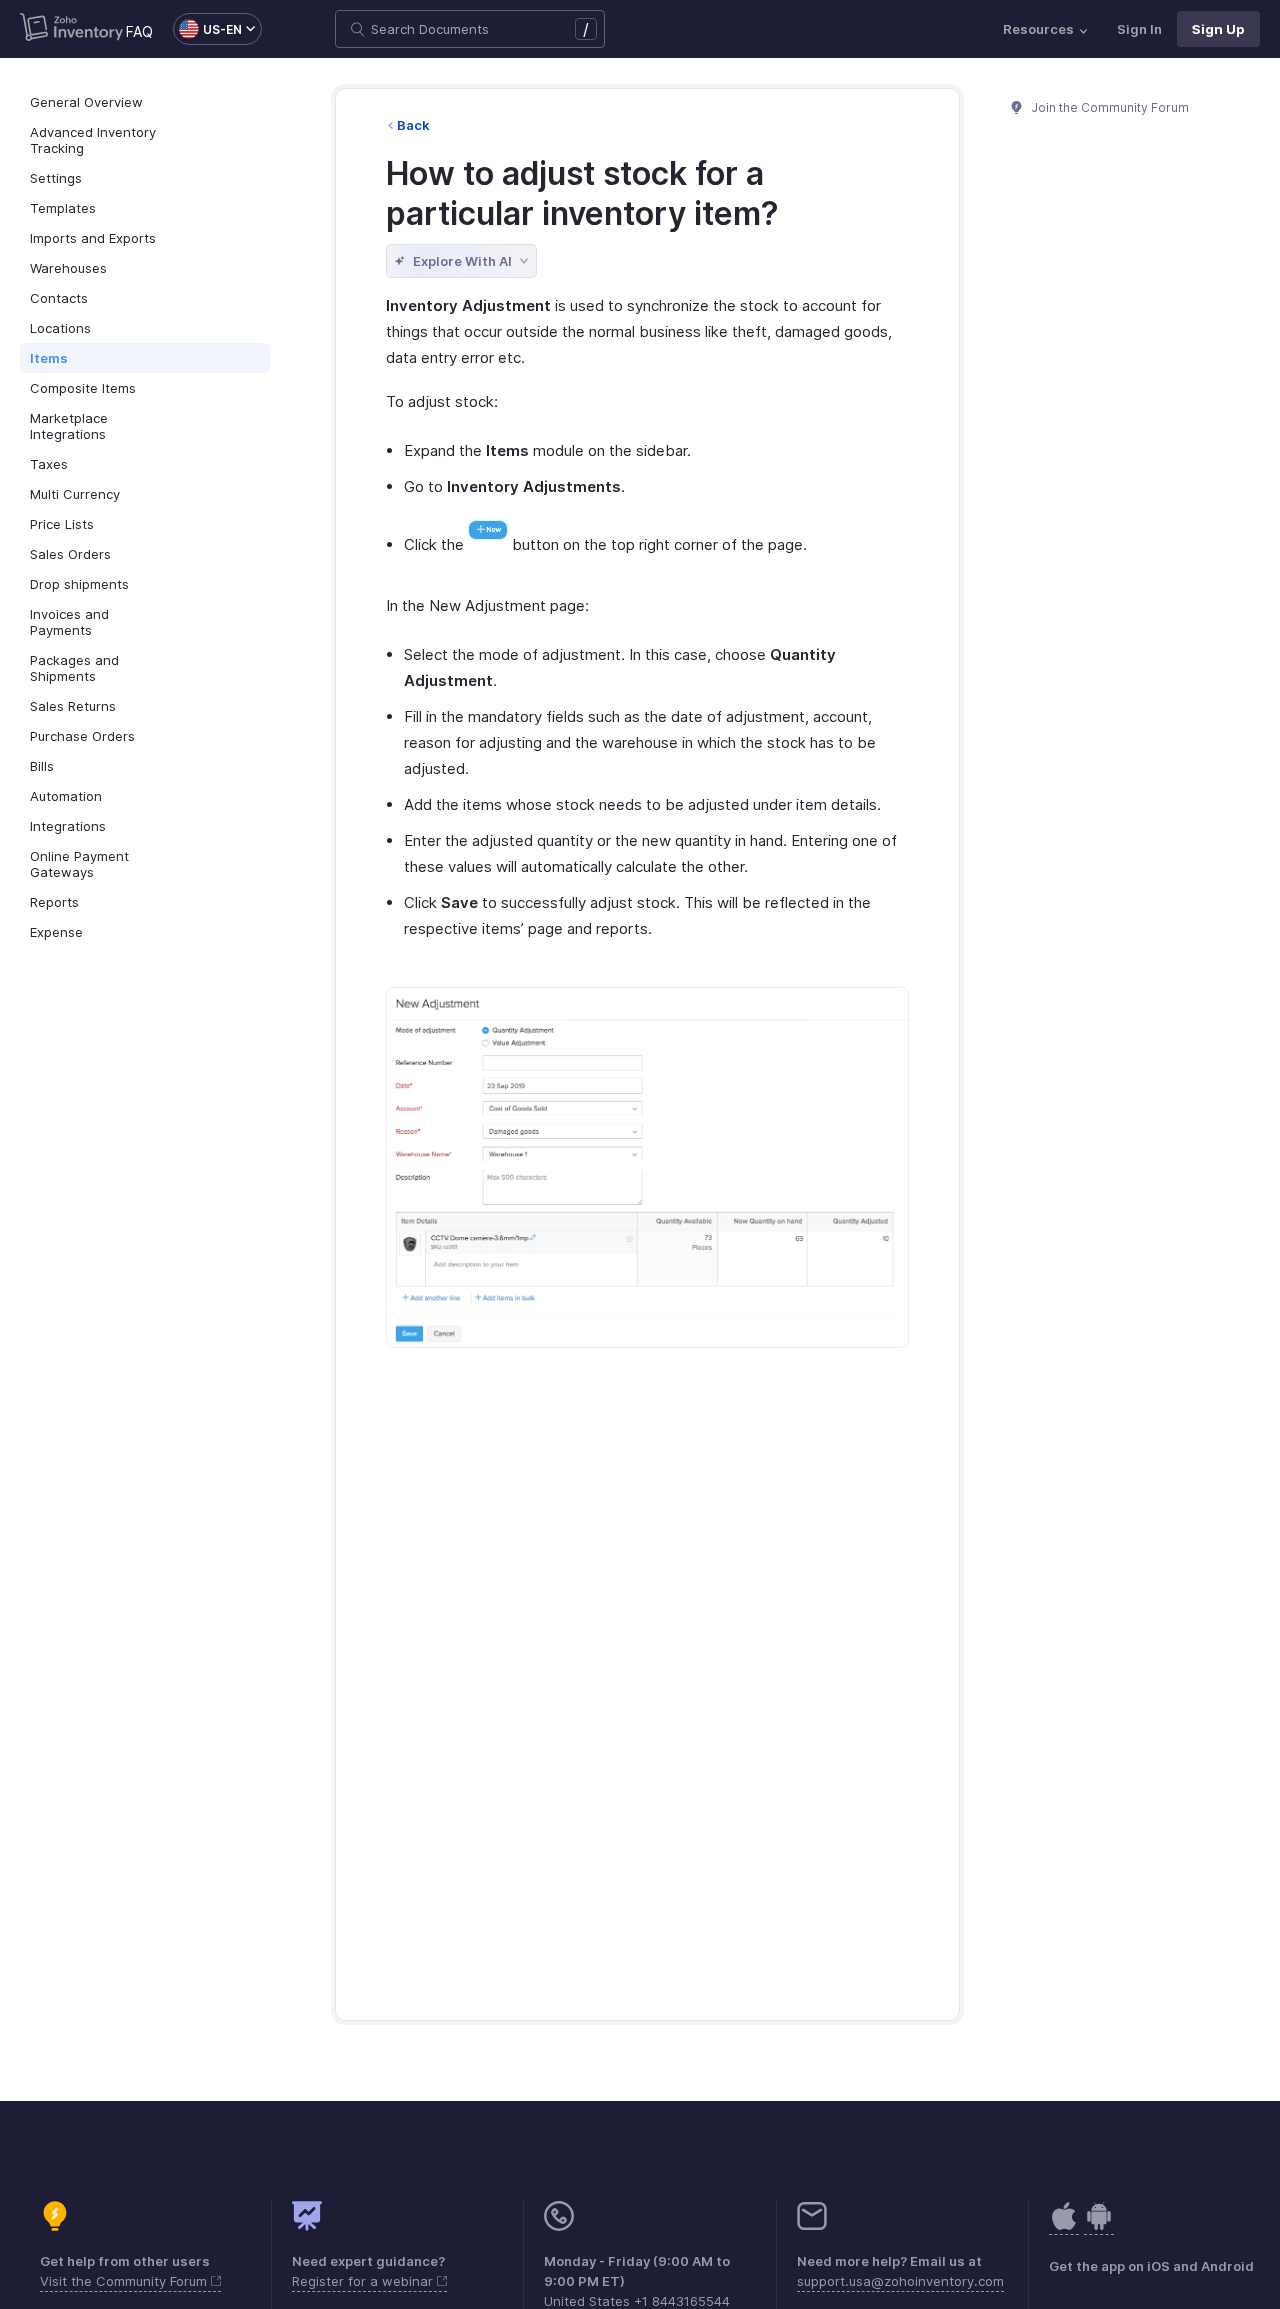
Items (49, 358)
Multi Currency (75, 494)
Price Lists (62, 524)
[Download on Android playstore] (1064, 2226)
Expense (56, 932)
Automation (66, 796)
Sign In (1139, 29)
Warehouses (68, 268)
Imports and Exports (93, 238)
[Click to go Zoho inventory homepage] (71, 29)
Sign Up (1218, 29)
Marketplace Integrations (69, 426)
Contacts (59, 298)
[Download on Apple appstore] (1099, 2226)
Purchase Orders (82, 736)
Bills (42, 766)
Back (413, 125)
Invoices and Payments (69, 622)
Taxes (49, 464)
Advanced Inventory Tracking (93, 140)
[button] (207, 29)
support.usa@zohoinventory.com (900, 2281)
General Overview (86, 102)
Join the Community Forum (1109, 107)
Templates (63, 208)
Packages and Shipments (74, 668)
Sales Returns (73, 706)
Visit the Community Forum (125, 2281)
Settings (56, 178)
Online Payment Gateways (79, 864)
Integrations (68, 826)
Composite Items (83, 388)
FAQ (139, 31)
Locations (60, 328)
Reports (54, 902)
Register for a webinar (364, 2281)
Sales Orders (70, 554)
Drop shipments (79, 584)
